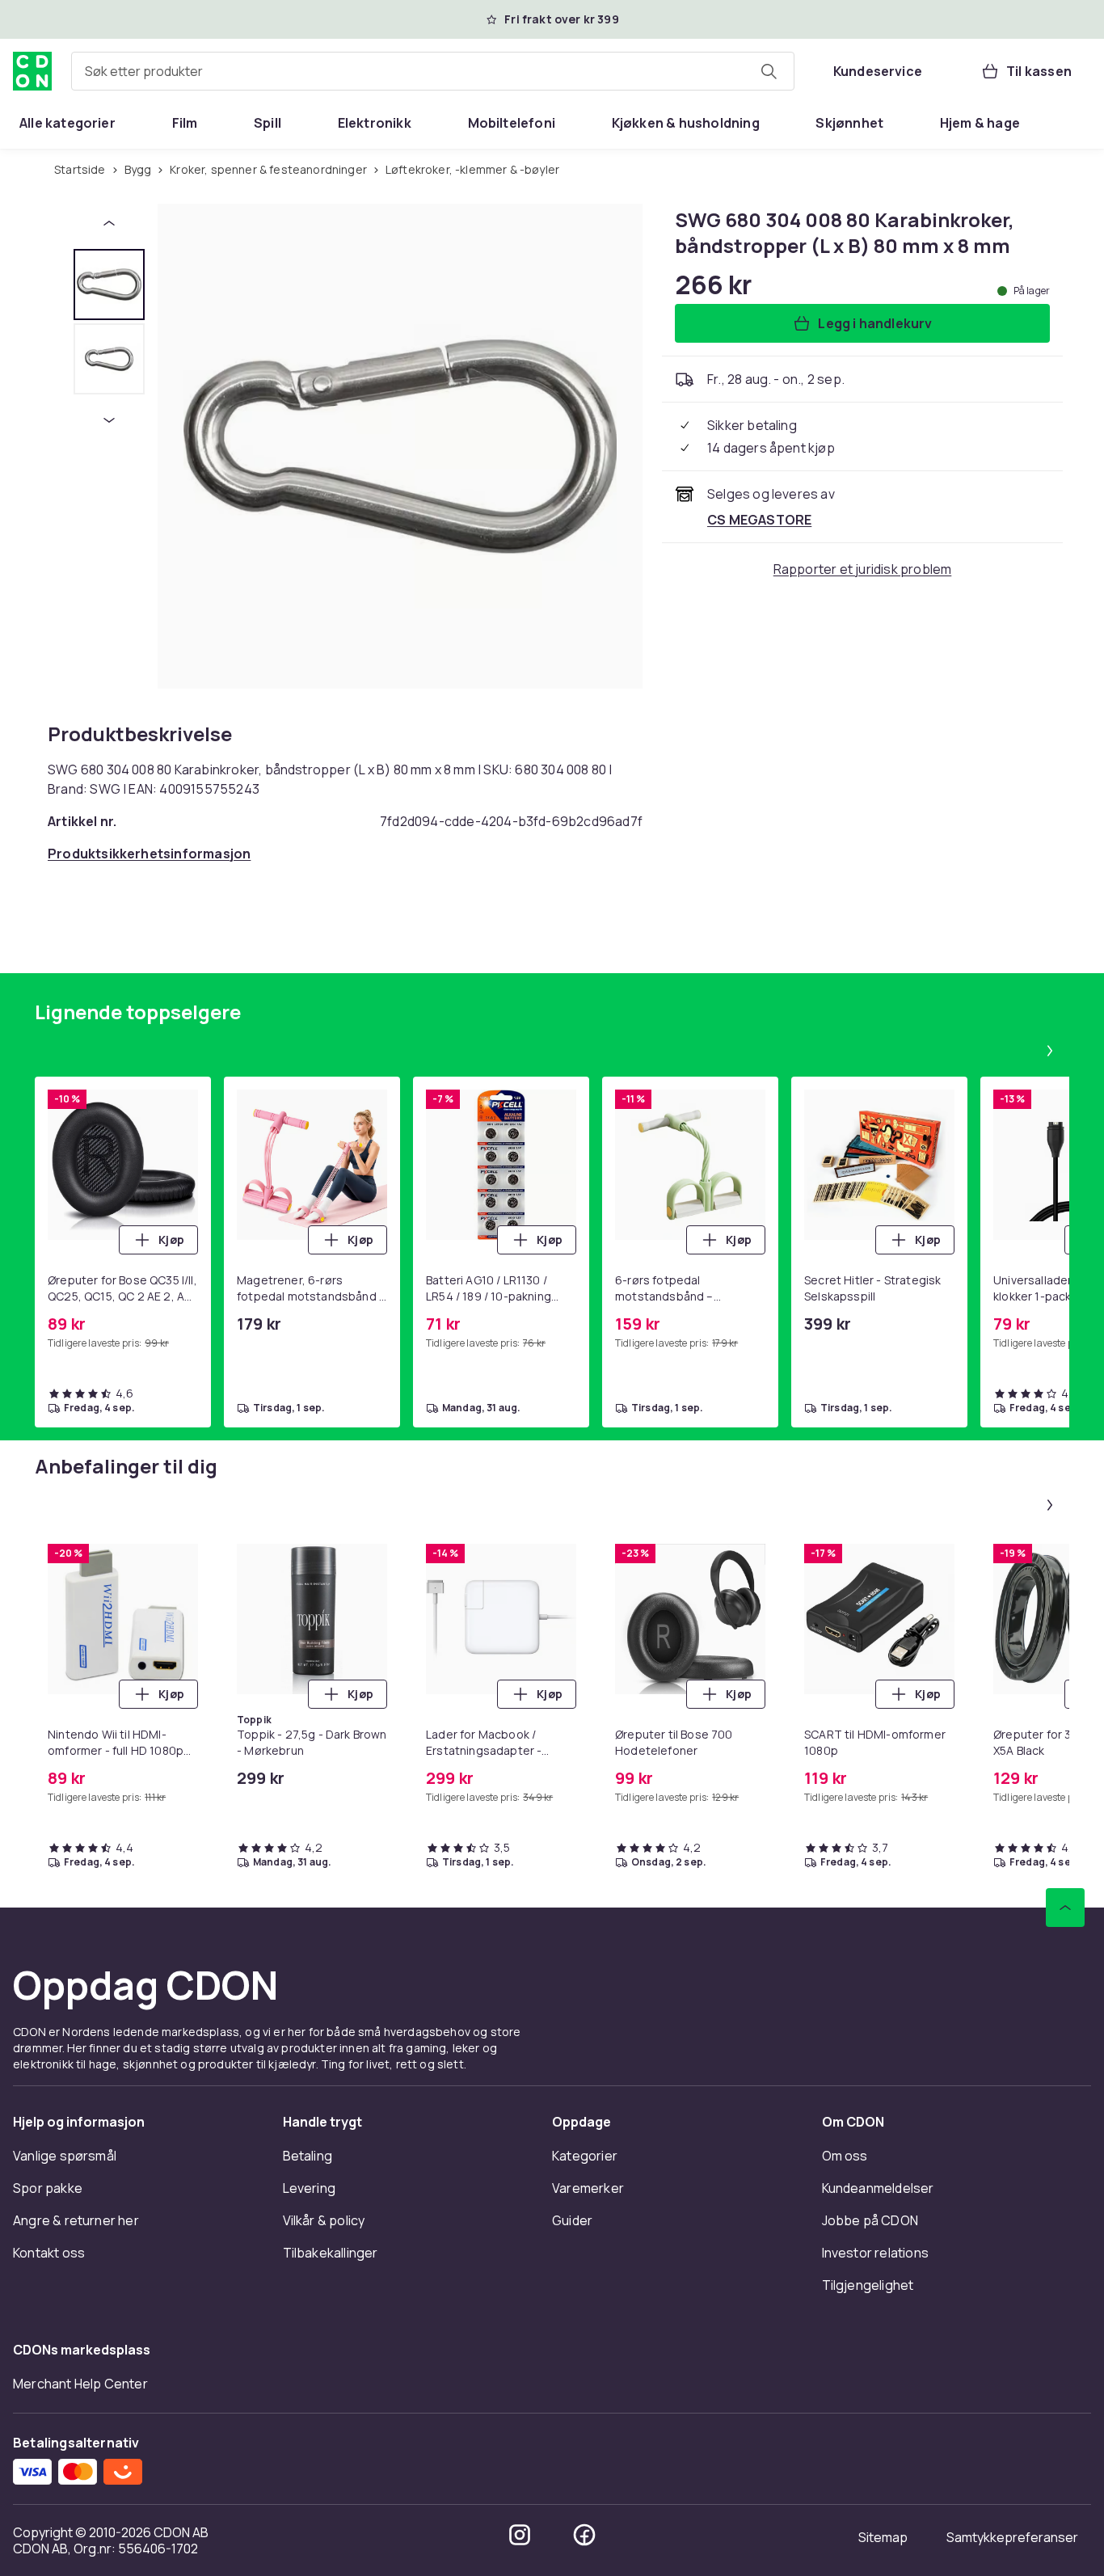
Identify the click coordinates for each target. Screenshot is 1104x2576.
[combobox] (433, 71)
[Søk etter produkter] (769, 71)
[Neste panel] (1050, 1051)
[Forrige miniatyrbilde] (109, 223)
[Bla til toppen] (1065, 1908)
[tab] (109, 285)
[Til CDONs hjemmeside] (32, 71)
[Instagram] (520, 2535)
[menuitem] (67, 123)
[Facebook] (584, 2535)
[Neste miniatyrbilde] (109, 420)
